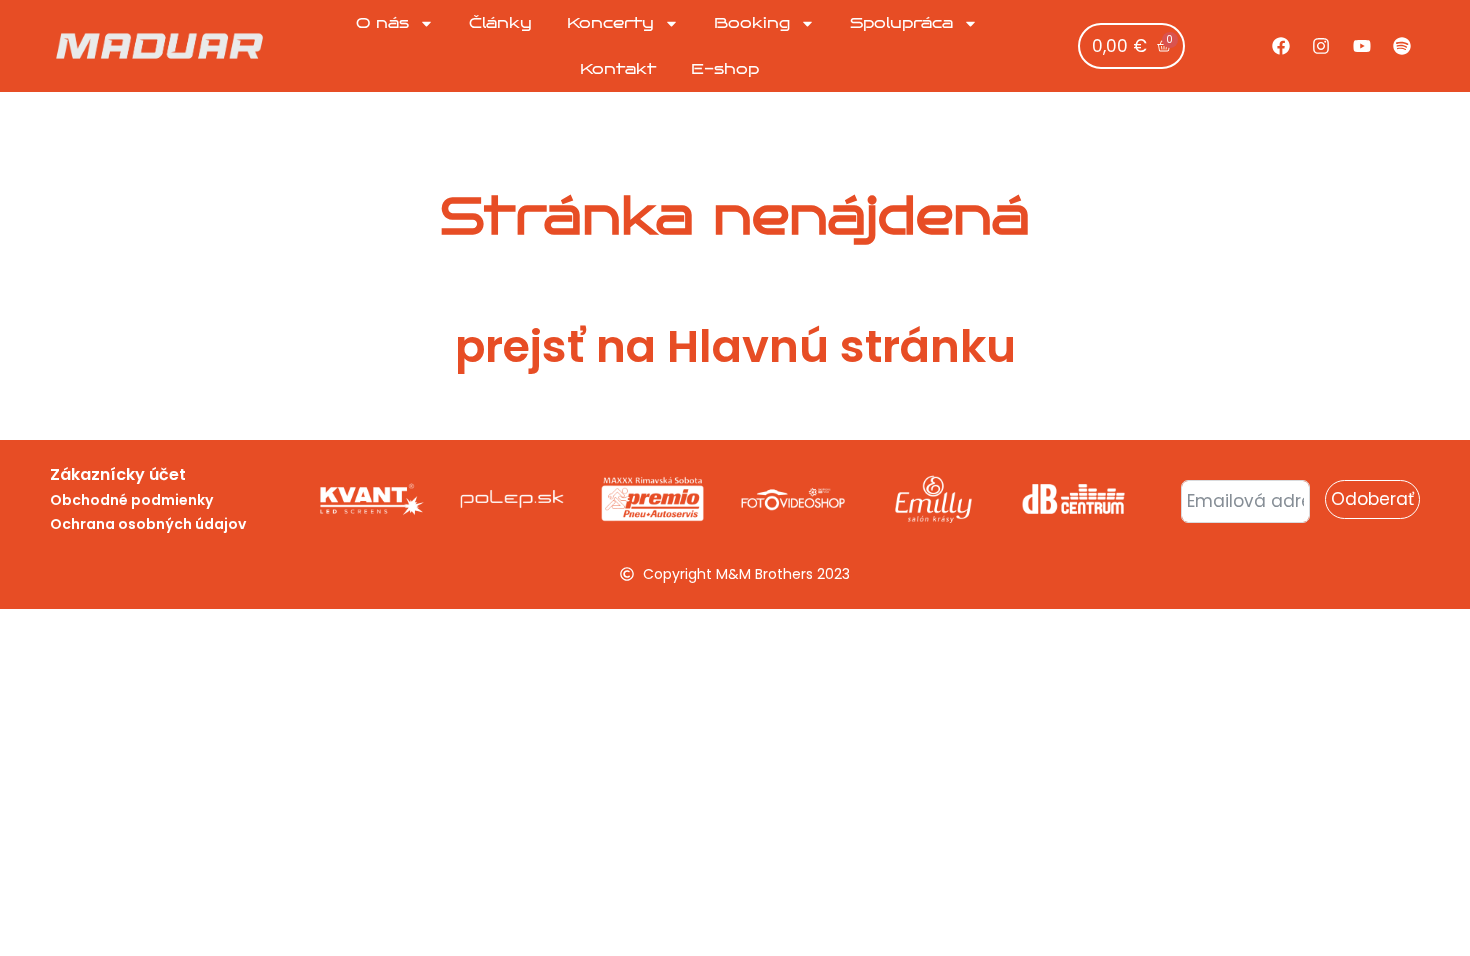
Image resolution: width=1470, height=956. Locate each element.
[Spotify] (1402, 46)
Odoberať (1372, 499)
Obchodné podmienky (131, 500)
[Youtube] (1362, 46)
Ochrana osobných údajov (148, 524)
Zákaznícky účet (118, 474)
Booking (752, 23)
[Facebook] (1281, 46)
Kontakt (618, 69)
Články (500, 23)
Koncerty (610, 23)
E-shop (725, 69)
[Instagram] (1321, 46)
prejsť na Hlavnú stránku (735, 346)
